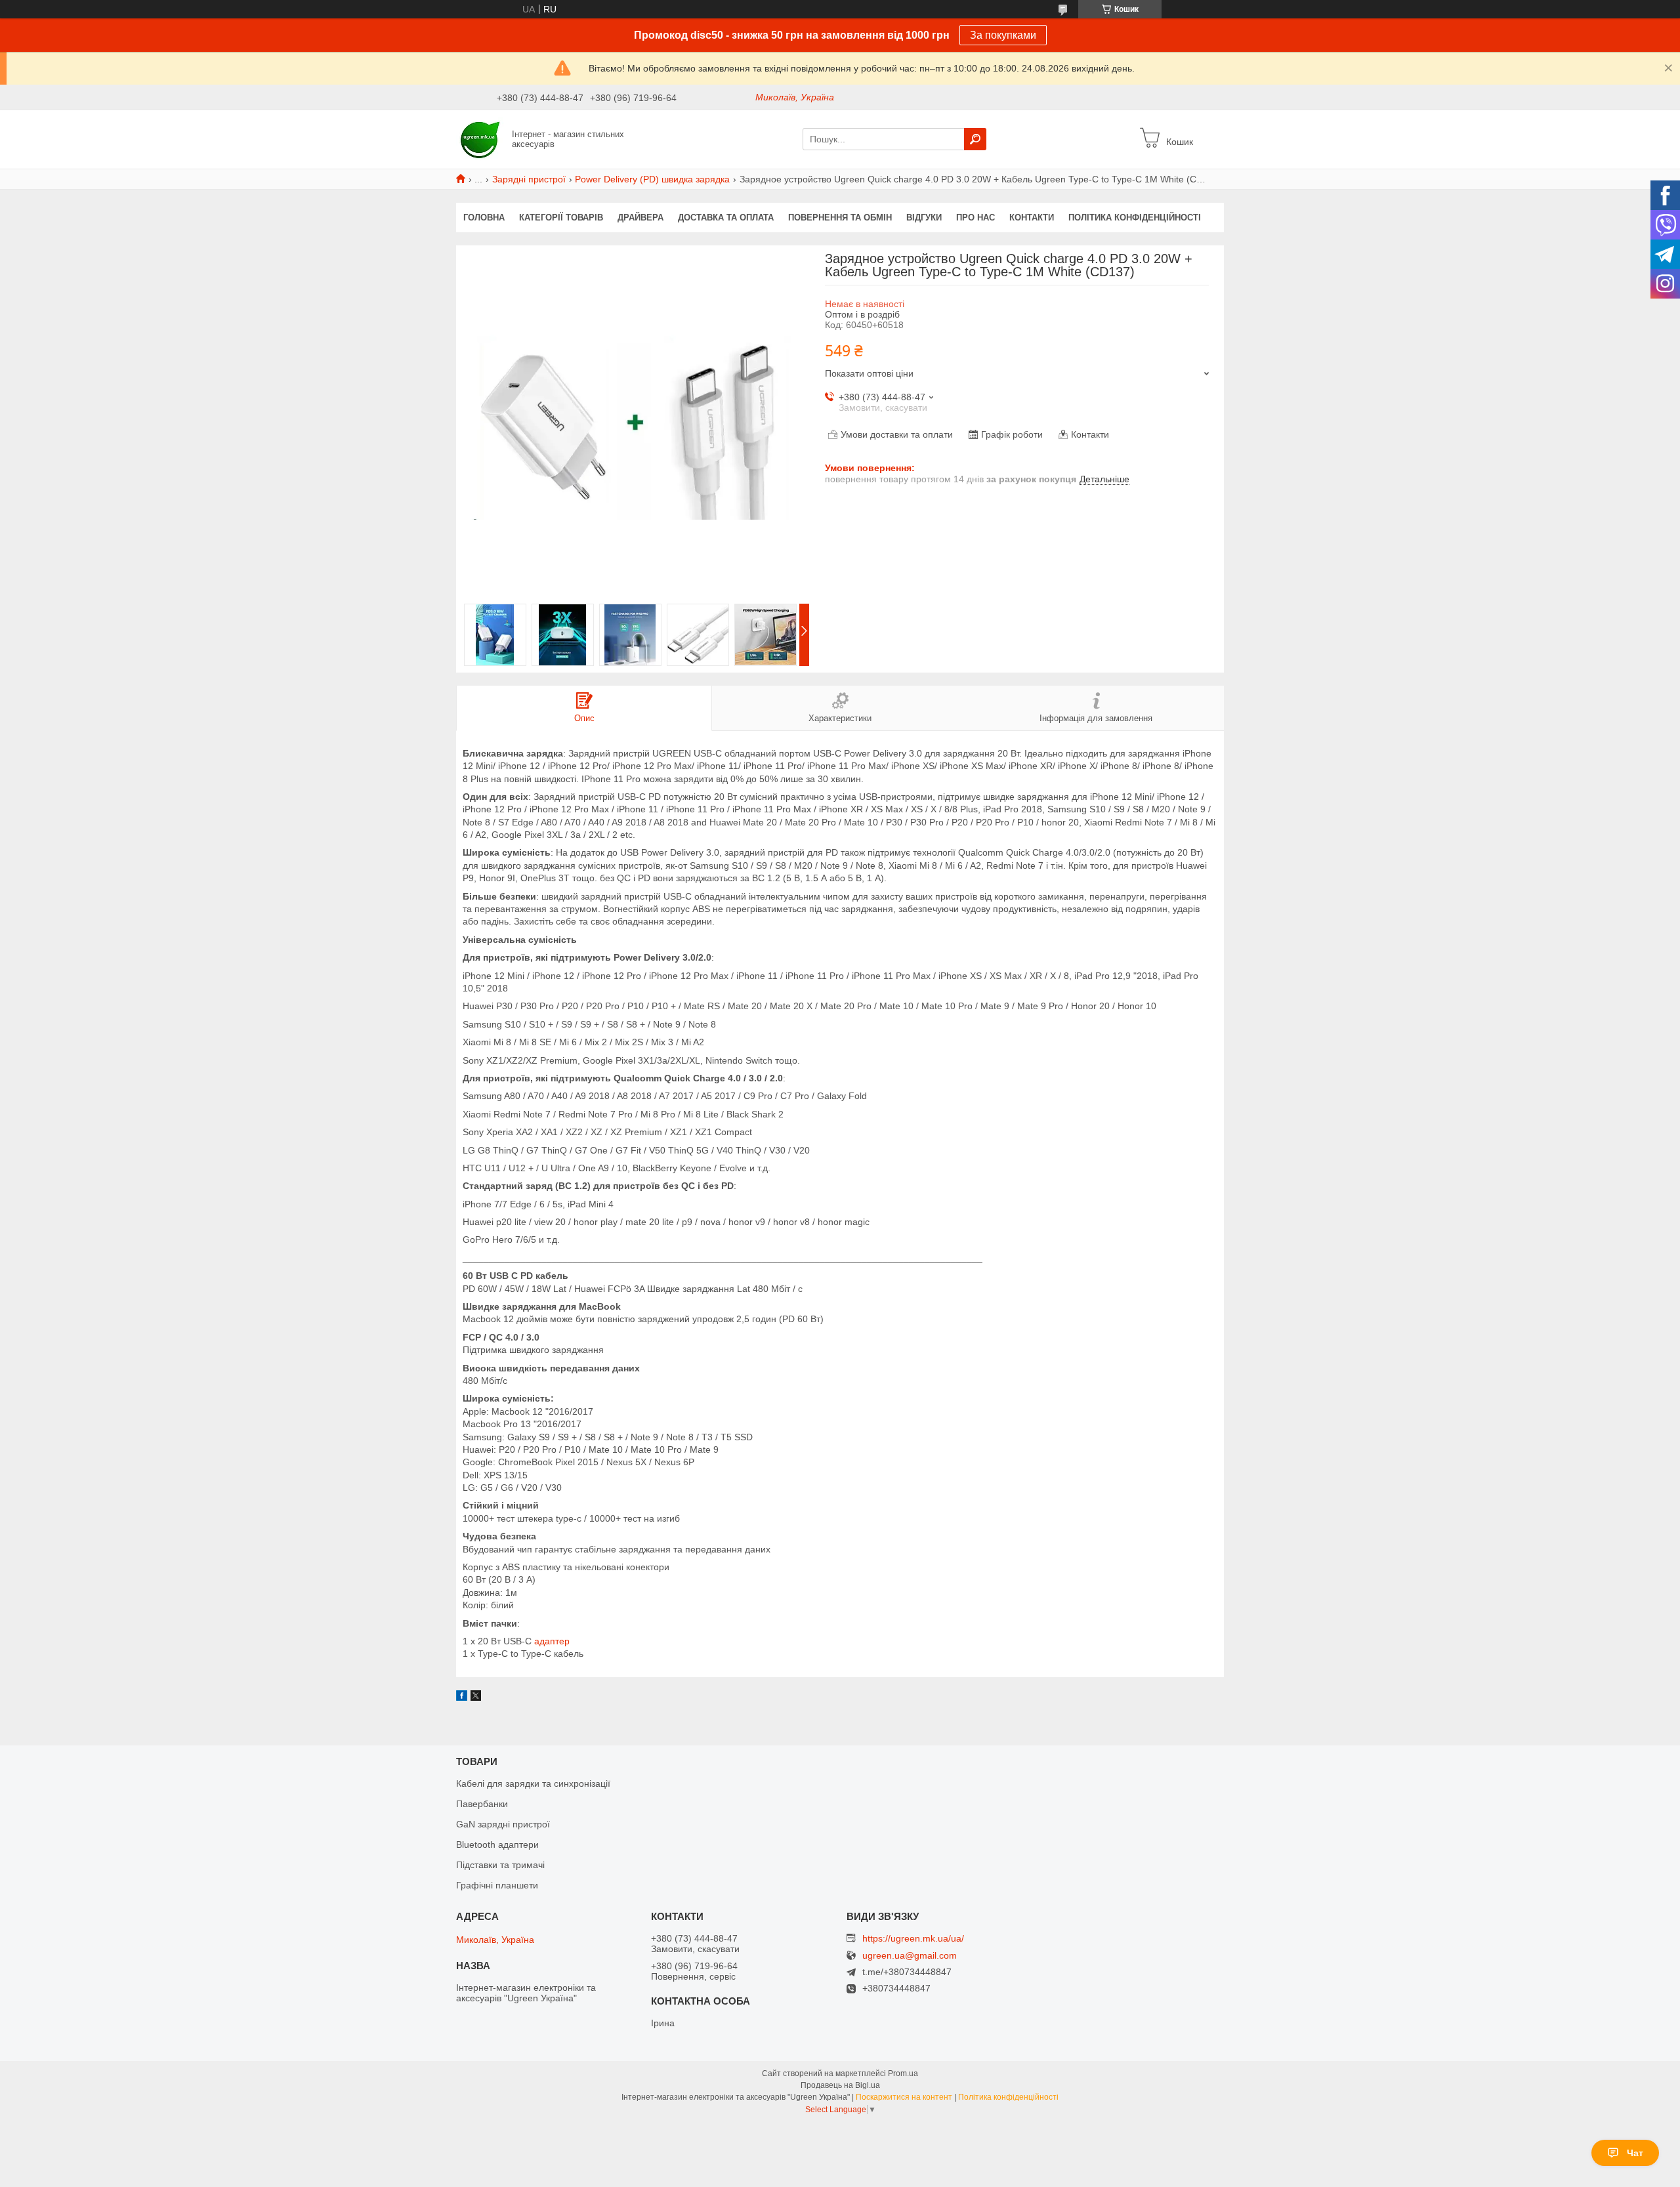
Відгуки (924, 218)
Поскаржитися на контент (904, 2097)
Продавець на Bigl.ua (840, 2085)
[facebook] (462, 1698)
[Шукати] (975, 139)
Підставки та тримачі (500, 1865)
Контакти (1032, 218)
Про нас (976, 218)
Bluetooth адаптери (497, 1844)
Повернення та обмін (840, 218)
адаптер (552, 1641)
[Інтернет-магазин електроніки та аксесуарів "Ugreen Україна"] (480, 138)
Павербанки (482, 1804)
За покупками (1003, 35)
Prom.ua (903, 2073)
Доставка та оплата (726, 218)
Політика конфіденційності (1135, 218)
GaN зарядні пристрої (503, 1824)
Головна (484, 218)
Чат (1635, 2153)
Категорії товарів (561, 218)
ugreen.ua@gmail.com (910, 1956)
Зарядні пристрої (529, 179)
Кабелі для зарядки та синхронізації (533, 1783)
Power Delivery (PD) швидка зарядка (652, 179)
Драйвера (640, 218)
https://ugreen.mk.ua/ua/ (913, 1938)
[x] (476, 1698)
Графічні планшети (497, 1885)
